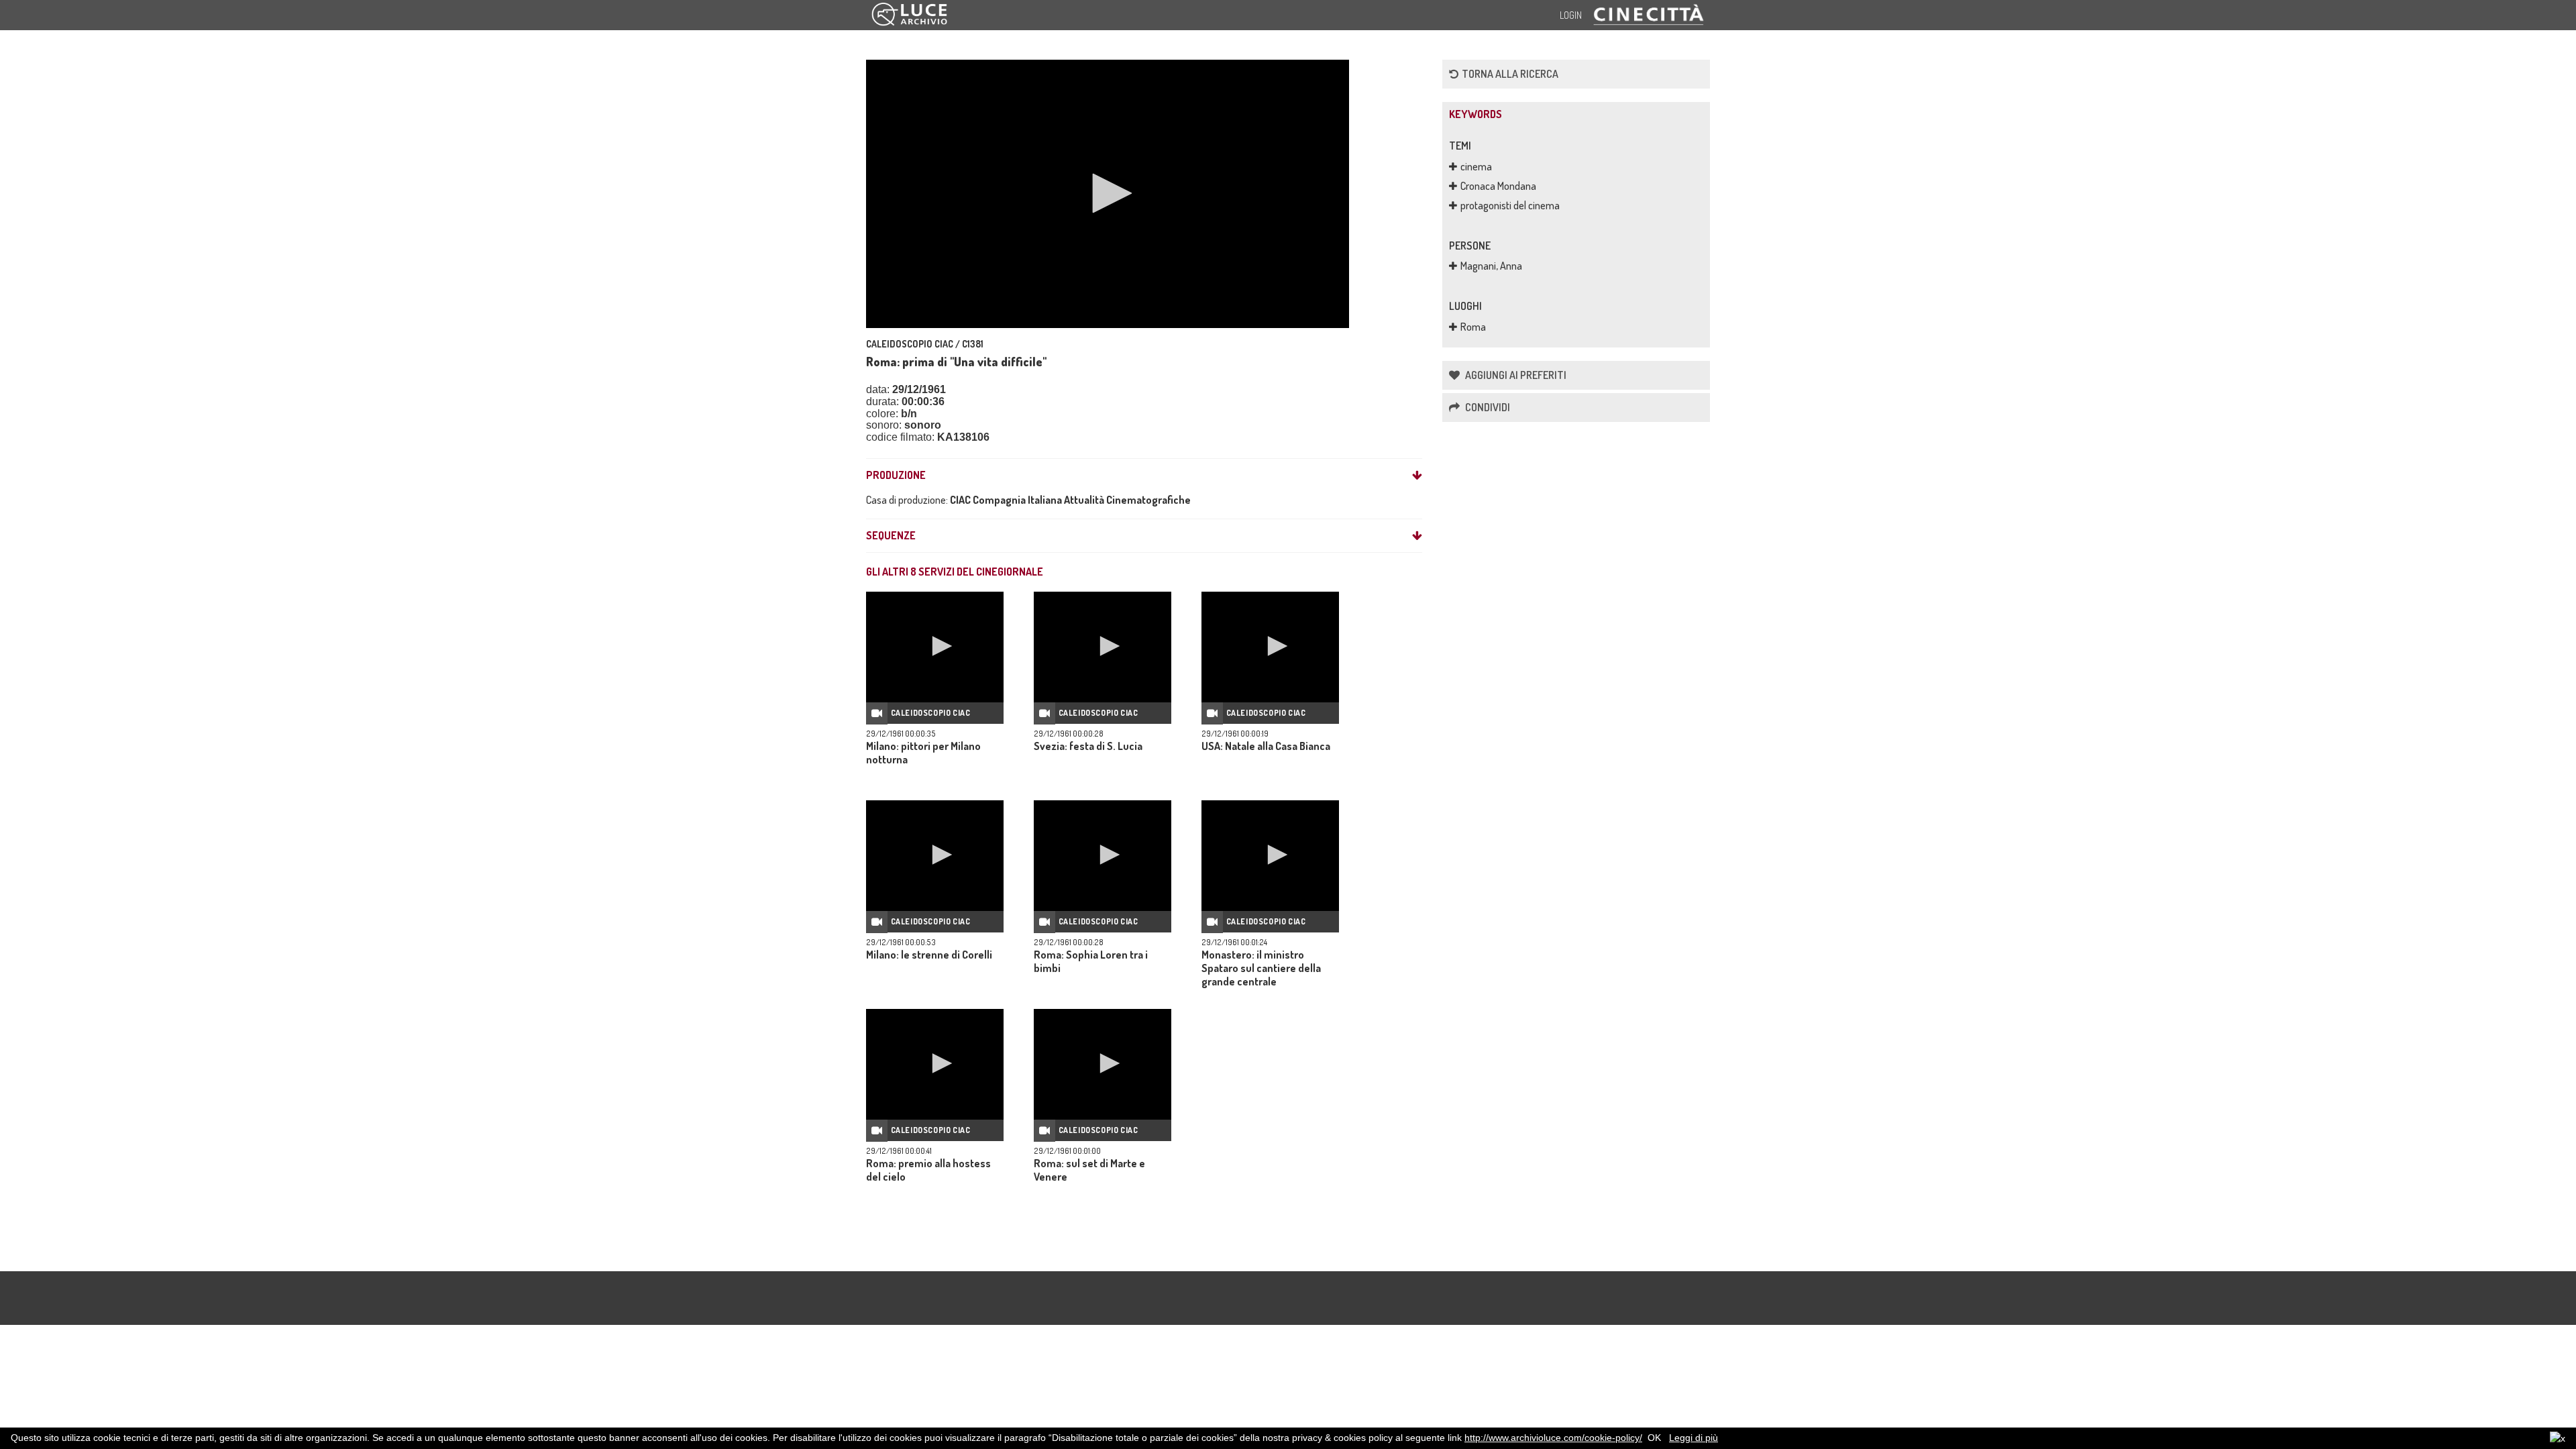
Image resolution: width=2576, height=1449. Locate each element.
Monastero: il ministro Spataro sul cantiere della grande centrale (1261, 968)
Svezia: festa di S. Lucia (1088, 746)
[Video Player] (1108, 194)
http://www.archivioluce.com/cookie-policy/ (1553, 1438)
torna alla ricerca (1510, 74)
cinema (1476, 166)
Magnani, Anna (1491, 266)
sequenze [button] (891, 536)
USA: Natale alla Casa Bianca (1266, 746)
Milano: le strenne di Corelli (929, 955)
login (1571, 15)
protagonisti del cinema (1510, 205)
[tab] (1144, 476)
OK (1654, 1438)
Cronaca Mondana (1498, 186)
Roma (1473, 327)
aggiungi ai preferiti (1515, 375)
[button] (1108, 193)
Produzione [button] (896, 476)
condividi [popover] (1487, 407)
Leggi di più (1694, 1438)
